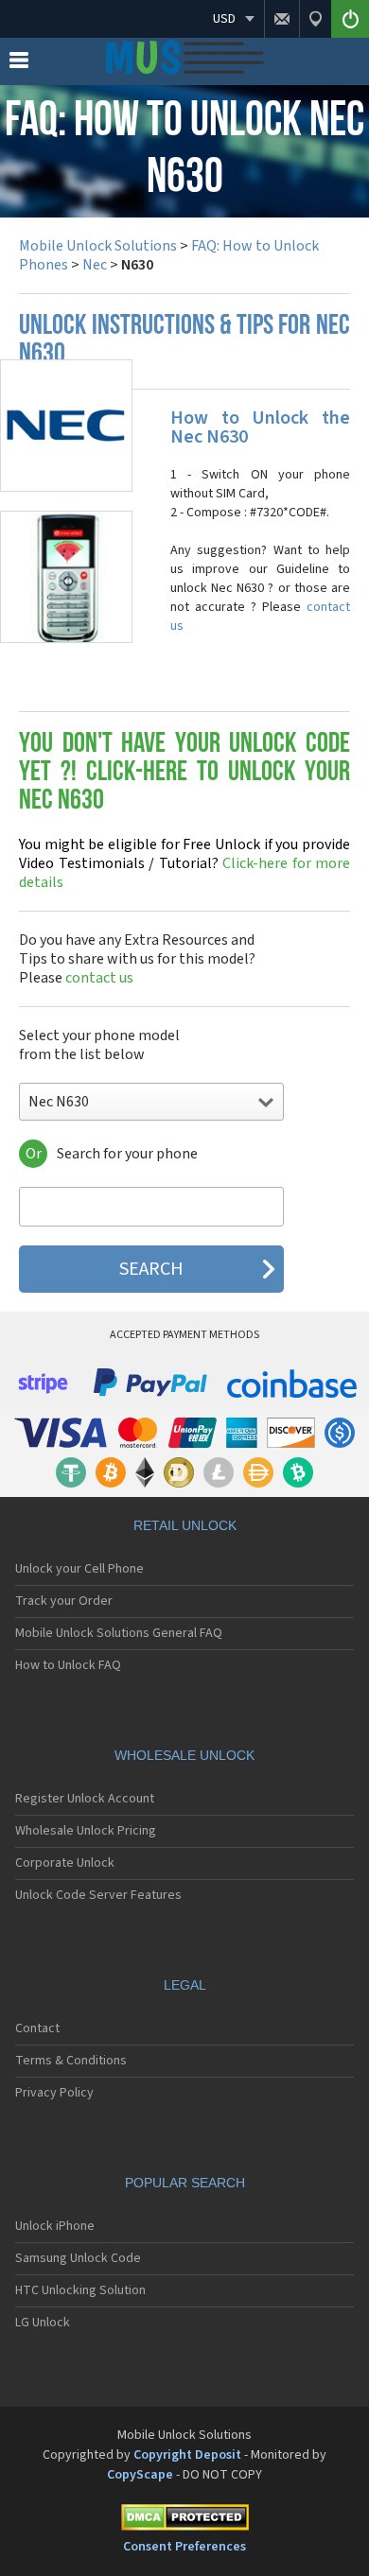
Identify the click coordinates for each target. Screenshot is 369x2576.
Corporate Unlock (65, 1863)
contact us (99, 978)
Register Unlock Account (85, 1799)
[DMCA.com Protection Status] (184, 2521)
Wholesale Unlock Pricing (86, 1831)
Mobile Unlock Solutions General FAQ (119, 1633)
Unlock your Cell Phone (79, 1569)
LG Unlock (43, 2323)
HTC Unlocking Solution (80, 2290)
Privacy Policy (54, 2093)
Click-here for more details (184, 863)
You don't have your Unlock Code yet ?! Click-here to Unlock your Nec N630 (184, 773)
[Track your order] (315, 19)
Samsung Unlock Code (78, 2258)
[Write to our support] (281, 19)
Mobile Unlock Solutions (98, 246)
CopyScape (140, 2475)
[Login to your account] (350, 19)
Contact (37, 2028)
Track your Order (64, 1601)
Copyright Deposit (187, 2455)
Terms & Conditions (71, 2061)
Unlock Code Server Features (98, 1895)
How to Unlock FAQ (68, 1665)
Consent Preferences (184, 2547)
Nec (95, 265)
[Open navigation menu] (19, 64)
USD (224, 19)
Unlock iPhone (55, 2226)
